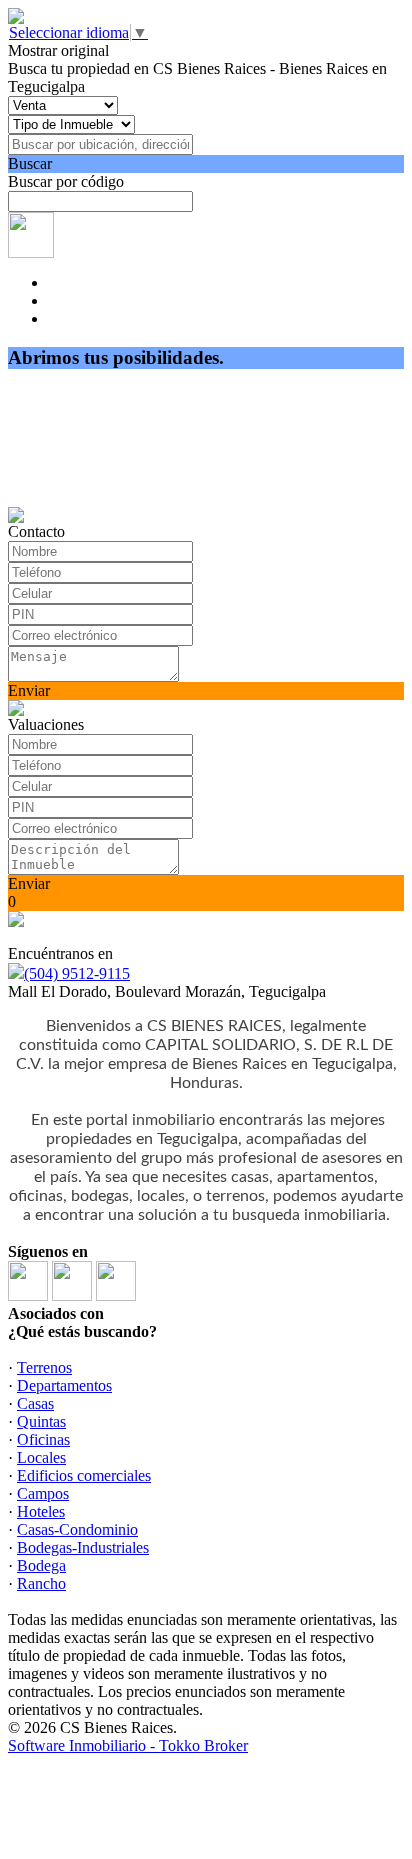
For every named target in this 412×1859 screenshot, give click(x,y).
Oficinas (43, 1439)
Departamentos (64, 1385)
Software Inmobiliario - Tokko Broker (128, 1745)
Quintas (41, 1421)
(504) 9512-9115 (77, 973)
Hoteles (41, 1511)
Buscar (30, 163)
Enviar (29, 690)
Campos (43, 1493)
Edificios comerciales (84, 1475)
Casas (35, 1403)
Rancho (41, 1583)
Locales (41, 1457)
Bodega (41, 1565)
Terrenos (44, 1367)
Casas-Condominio (77, 1529)
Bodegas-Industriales (83, 1547)
